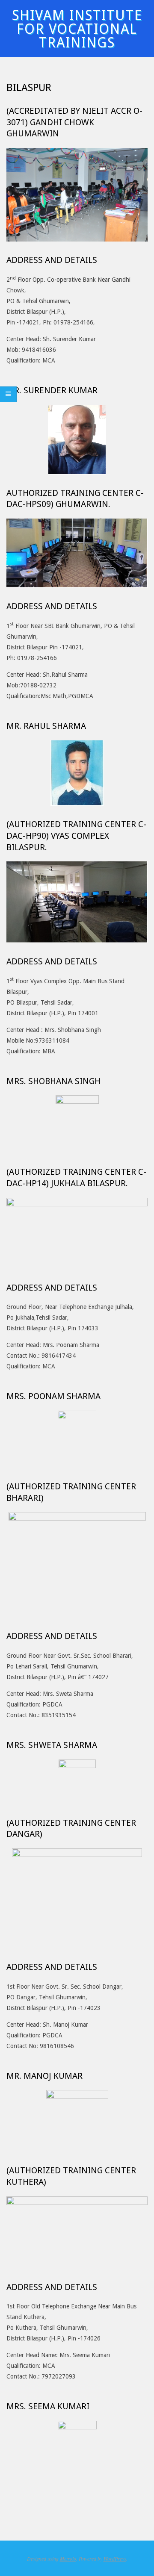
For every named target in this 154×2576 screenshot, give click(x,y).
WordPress (115, 2558)
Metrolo (68, 2558)
